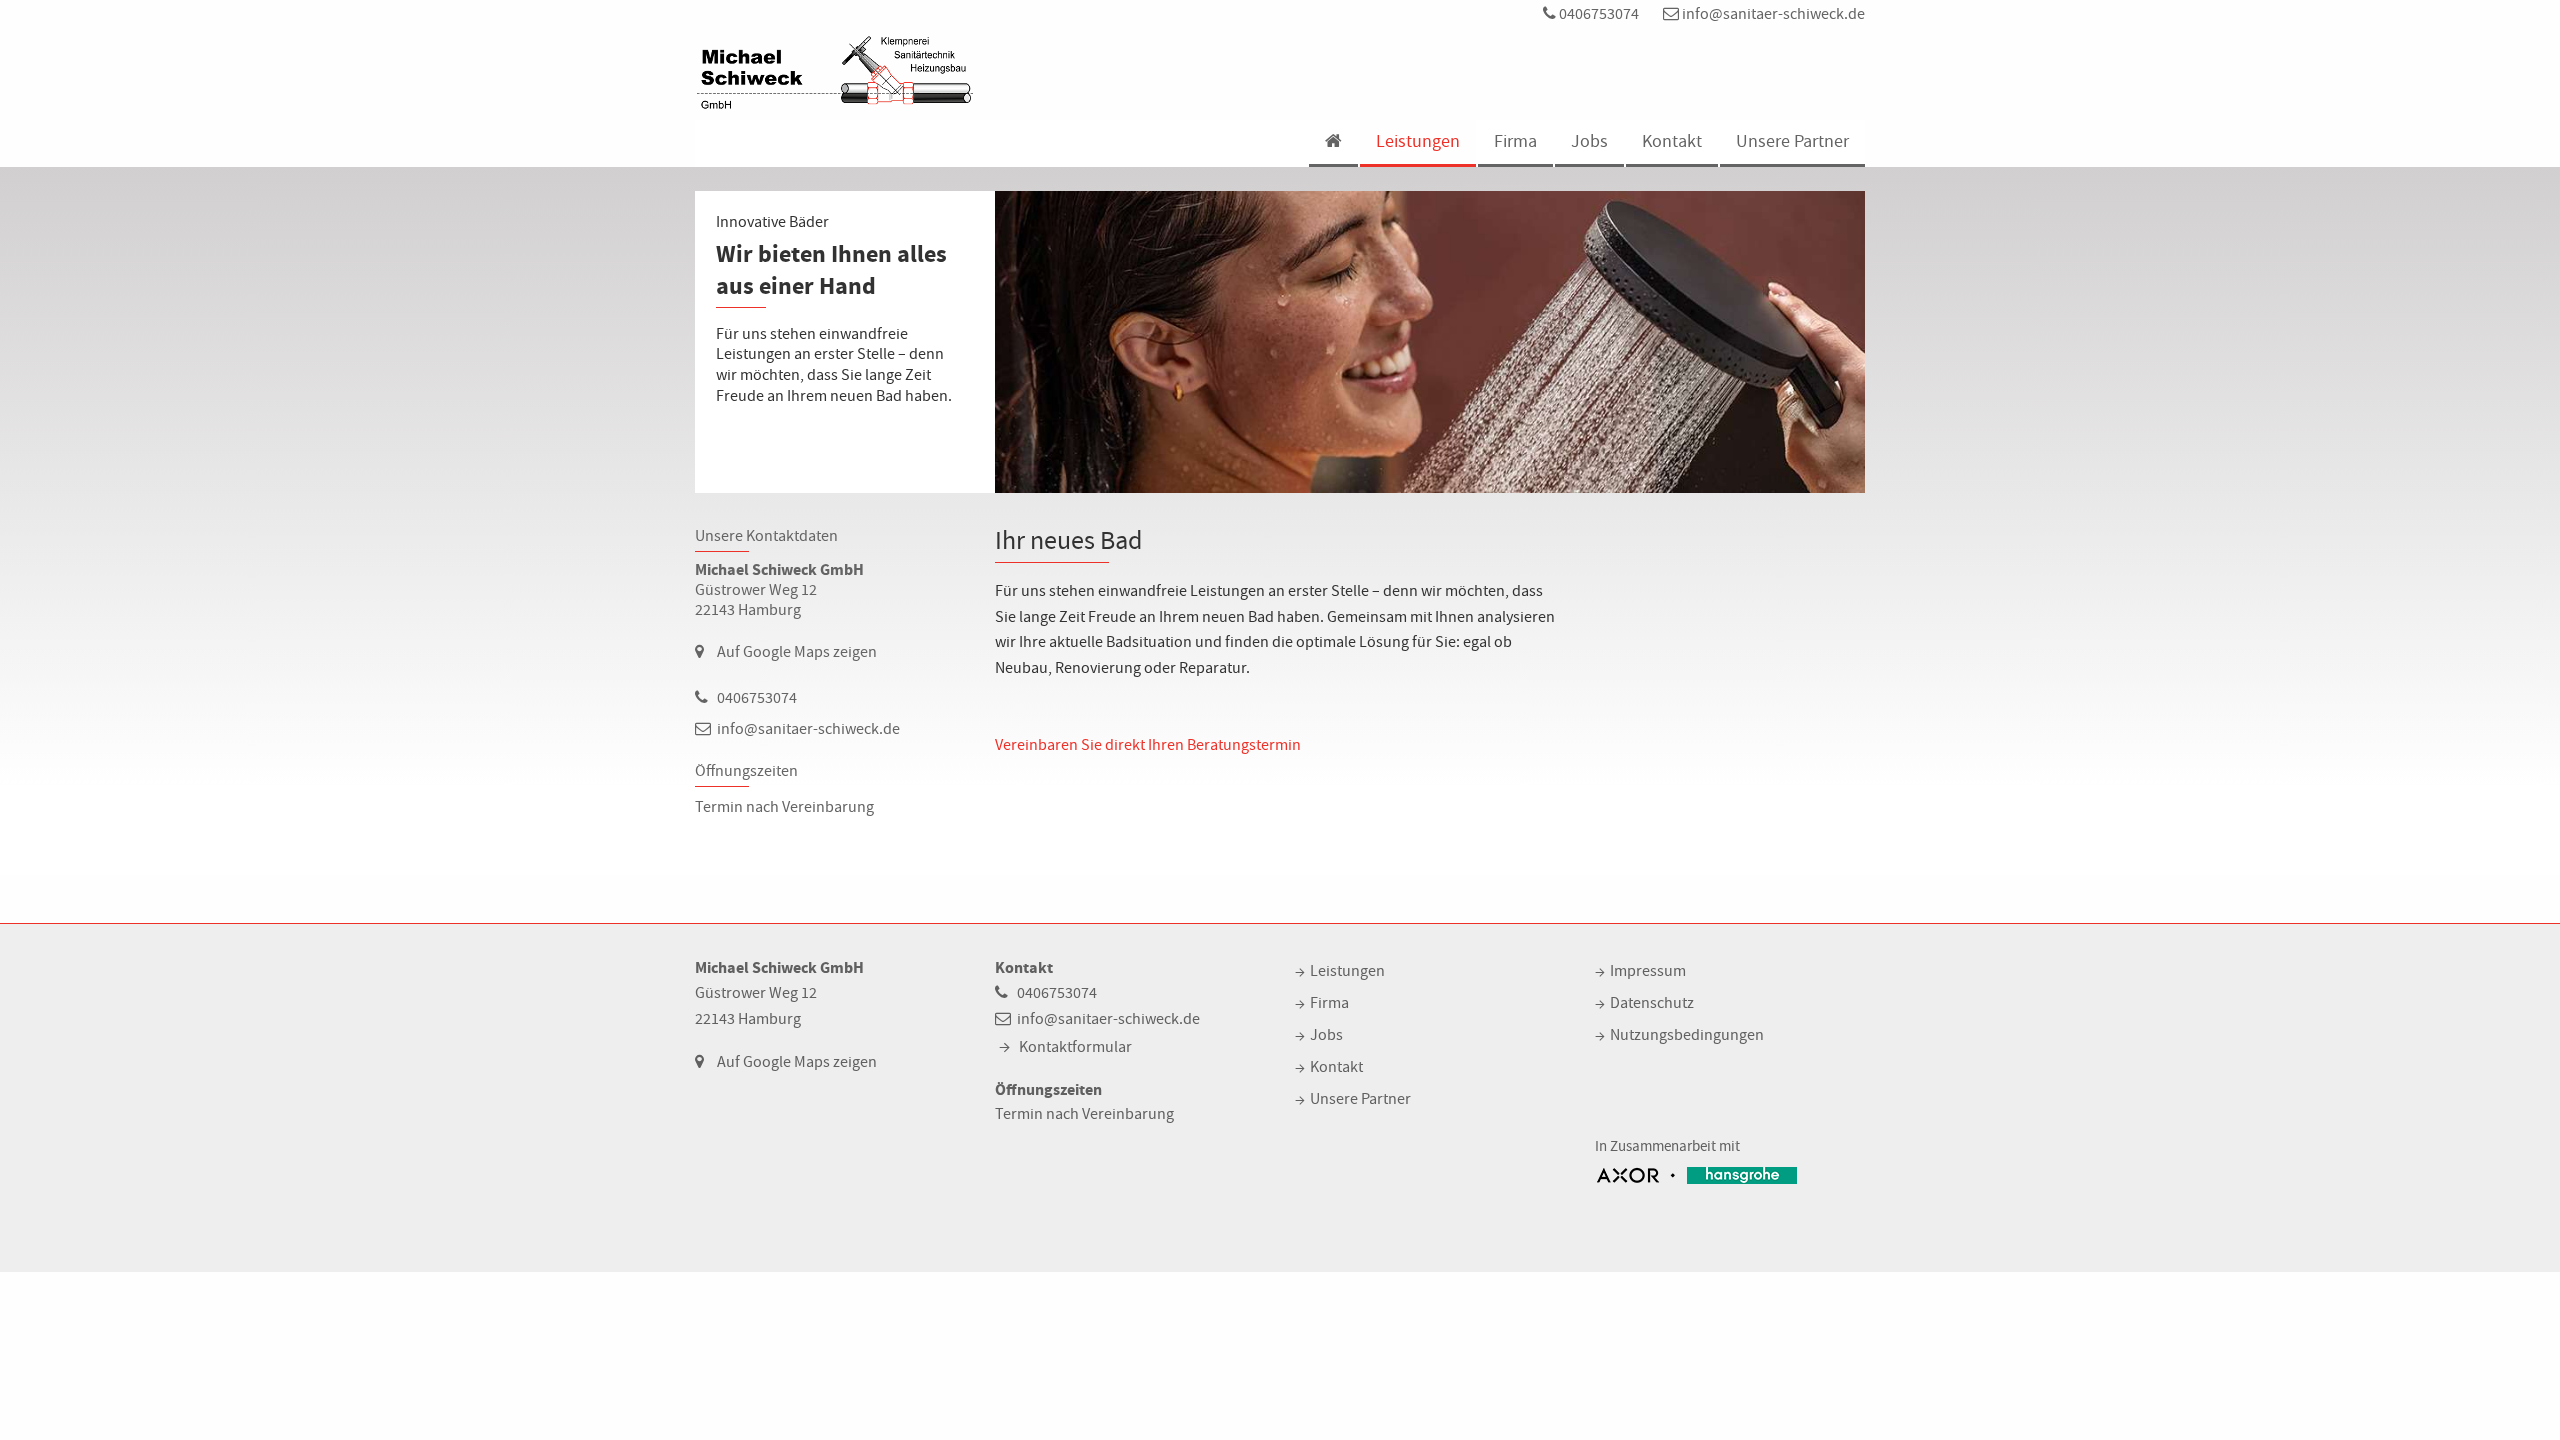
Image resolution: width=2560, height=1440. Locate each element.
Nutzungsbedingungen (1687, 1035)
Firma (1515, 141)
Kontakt (1672, 141)
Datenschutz (1652, 1003)
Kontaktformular (1075, 1047)
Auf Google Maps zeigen (797, 652)
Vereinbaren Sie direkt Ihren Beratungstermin (1148, 745)
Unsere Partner (1792, 141)
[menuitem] (1332, 143)
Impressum (1648, 971)
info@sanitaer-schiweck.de (1772, 14)
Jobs (1589, 141)
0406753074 (1597, 14)
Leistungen (1418, 141)
